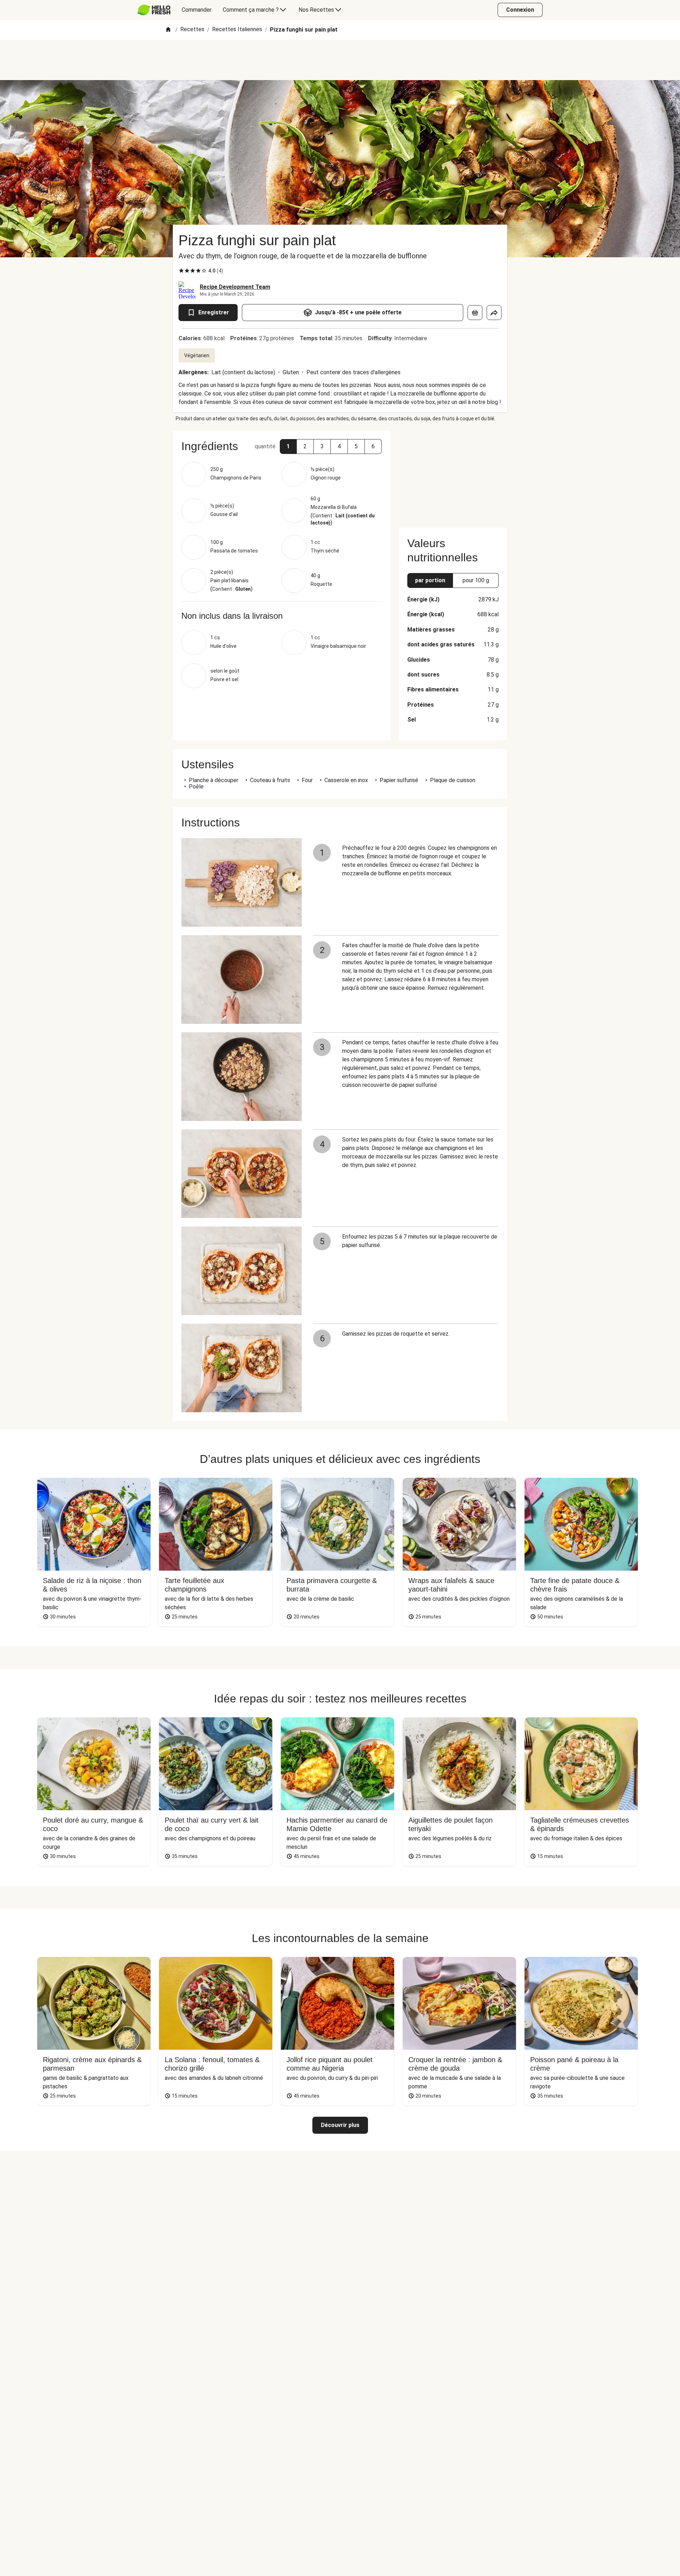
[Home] (168, 30)
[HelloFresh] (154, 10)
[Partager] (494, 313)
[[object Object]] (475, 313)
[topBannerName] (340, 60)
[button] (288, 447)
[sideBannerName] (453, 475)
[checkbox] (181, 271)
